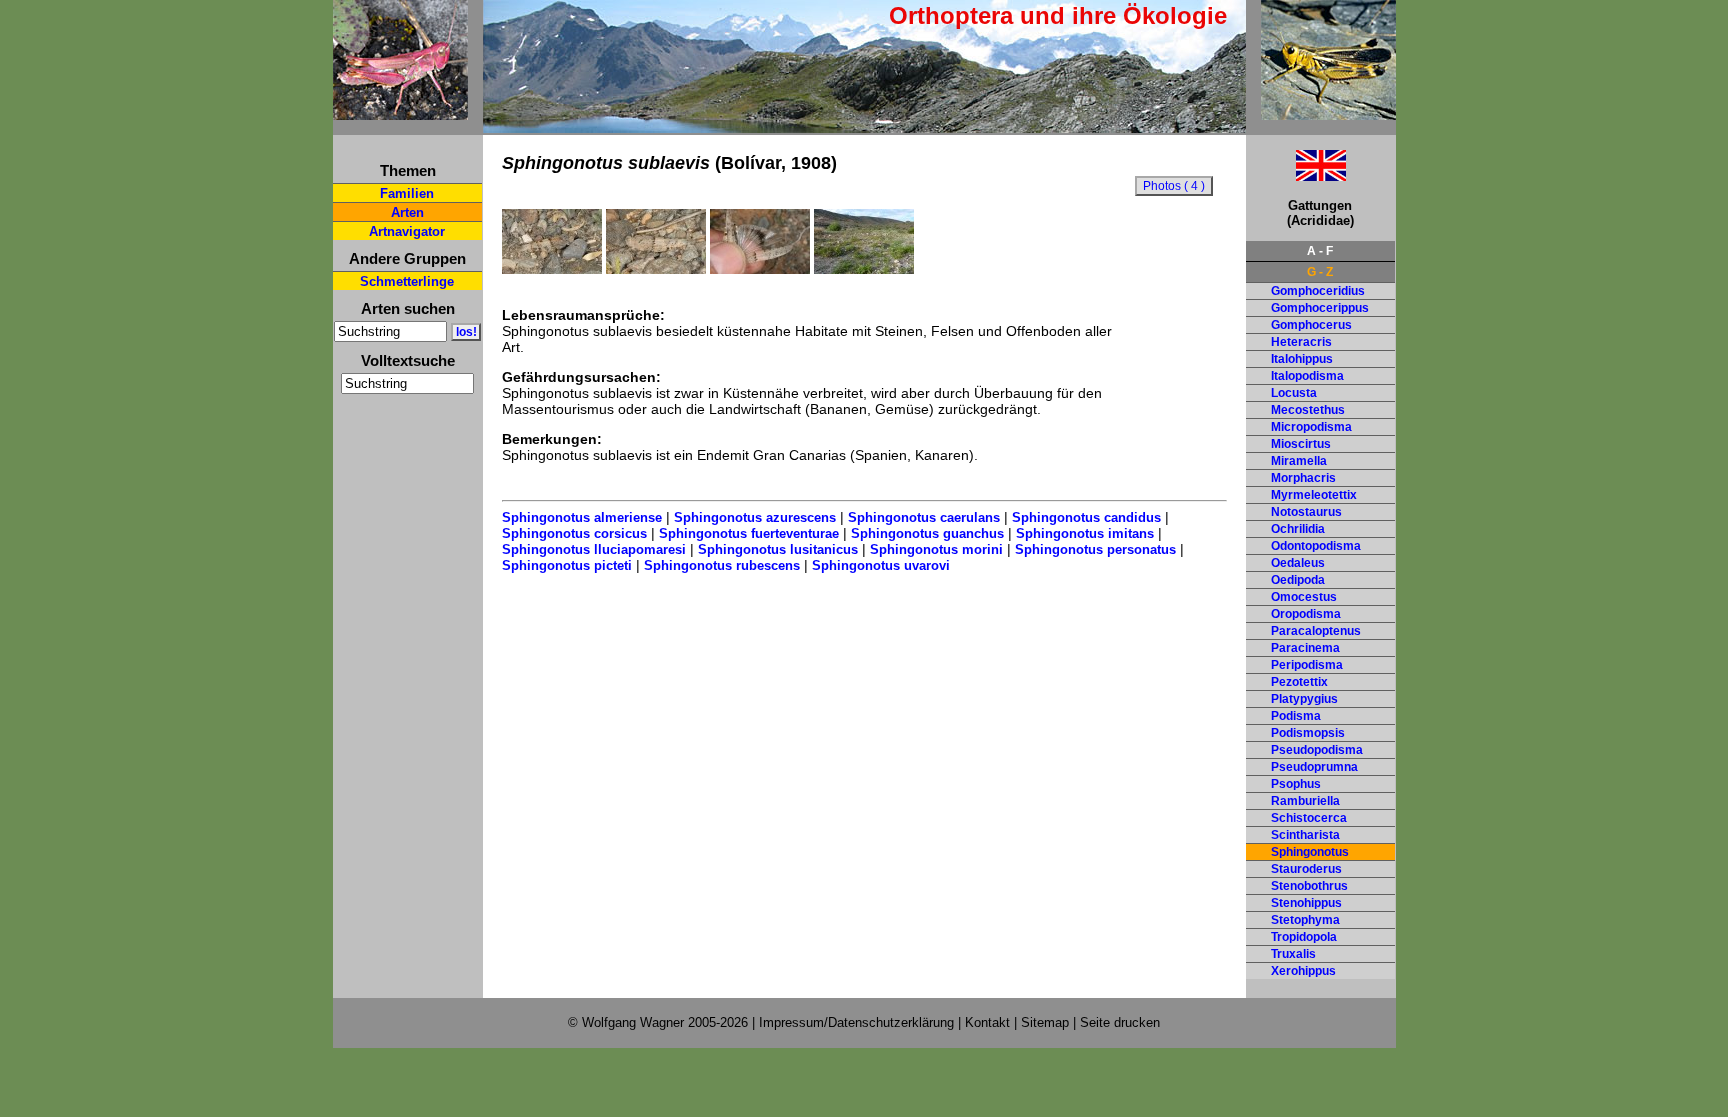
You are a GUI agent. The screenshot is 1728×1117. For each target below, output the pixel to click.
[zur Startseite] (400, 111)
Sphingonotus (1310, 852)
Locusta (1294, 393)
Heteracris (1301, 342)
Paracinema (1305, 648)
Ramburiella (1305, 801)
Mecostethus (1308, 410)
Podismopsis (1308, 733)
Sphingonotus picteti (567, 565)
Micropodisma (1311, 427)
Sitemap (1045, 1022)
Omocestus (1304, 597)
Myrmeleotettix (1314, 495)
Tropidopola (1304, 937)
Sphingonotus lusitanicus (778, 549)
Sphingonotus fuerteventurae (749, 533)
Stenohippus (1306, 903)
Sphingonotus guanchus (927, 533)
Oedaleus (1298, 563)
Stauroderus (1306, 869)
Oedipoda (1298, 580)
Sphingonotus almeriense (582, 517)
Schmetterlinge (407, 281)
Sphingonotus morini (936, 549)
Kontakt (987, 1022)
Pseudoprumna (1314, 767)
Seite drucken (1120, 1022)
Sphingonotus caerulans (924, 517)
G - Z (1320, 272)
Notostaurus (1306, 512)
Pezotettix (1299, 682)
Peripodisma (1307, 665)
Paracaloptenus (1316, 631)
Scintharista (1305, 835)
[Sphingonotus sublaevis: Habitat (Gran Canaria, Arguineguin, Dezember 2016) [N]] (864, 269)
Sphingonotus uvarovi (881, 565)
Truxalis (1293, 954)
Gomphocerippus (1320, 308)
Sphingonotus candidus (1086, 517)
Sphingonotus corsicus (574, 533)
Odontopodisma (1316, 546)
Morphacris (1303, 478)
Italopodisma (1307, 376)
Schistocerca (1309, 818)
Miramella (1299, 461)
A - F (1320, 251)
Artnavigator (407, 231)
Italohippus (1302, 359)
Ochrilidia (1298, 529)
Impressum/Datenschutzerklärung (856, 1022)
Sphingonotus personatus (1095, 549)
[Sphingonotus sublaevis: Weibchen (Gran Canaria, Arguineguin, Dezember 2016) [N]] (656, 269)
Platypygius (1304, 699)
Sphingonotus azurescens (755, 517)
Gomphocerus (1311, 325)
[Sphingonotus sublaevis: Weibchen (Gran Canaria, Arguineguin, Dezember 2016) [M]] (760, 269)
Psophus (1296, 784)
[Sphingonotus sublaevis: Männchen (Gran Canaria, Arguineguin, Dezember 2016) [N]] (552, 269)
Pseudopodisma (1317, 750)
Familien (407, 193)
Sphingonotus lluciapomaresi (594, 549)
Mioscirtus (1301, 444)
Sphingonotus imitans (1085, 533)
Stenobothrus (1309, 886)
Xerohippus (1303, 971)
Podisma (1296, 716)
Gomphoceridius (1318, 291)
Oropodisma (1306, 614)
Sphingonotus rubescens (722, 565)
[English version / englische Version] (1296, 175)
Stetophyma (1305, 920)
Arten (407, 212)
